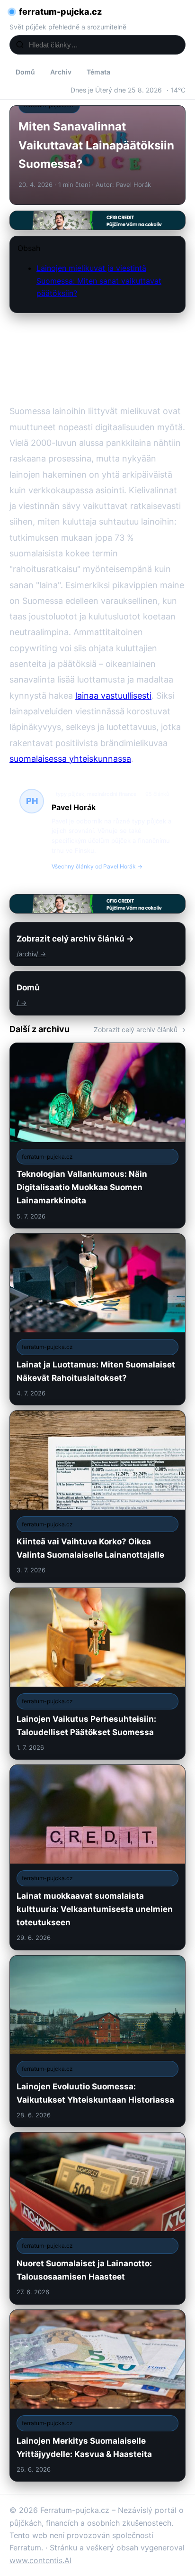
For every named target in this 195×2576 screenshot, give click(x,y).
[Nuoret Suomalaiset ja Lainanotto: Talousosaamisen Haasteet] (97, 2218)
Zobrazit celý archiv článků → (140, 1029)
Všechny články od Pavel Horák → (97, 866)
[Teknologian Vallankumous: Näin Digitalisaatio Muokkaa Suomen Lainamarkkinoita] (97, 1136)
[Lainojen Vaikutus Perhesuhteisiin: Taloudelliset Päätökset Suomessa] (97, 1674)
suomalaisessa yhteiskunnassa (70, 759)
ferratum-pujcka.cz (60, 12)
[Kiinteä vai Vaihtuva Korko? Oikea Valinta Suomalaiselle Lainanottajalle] (97, 1496)
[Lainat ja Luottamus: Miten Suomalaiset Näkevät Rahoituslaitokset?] (97, 1319)
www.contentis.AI (40, 2560)
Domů (25, 72)
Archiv (61, 72)
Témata (98, 72)
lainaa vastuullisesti (113, 696)
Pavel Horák (74, 807)
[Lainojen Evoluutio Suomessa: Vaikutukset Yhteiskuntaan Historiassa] (97, 2041)
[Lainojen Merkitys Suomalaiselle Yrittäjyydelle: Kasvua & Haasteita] (97, 2396)
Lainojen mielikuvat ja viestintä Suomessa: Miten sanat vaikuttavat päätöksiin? (99, 281)
